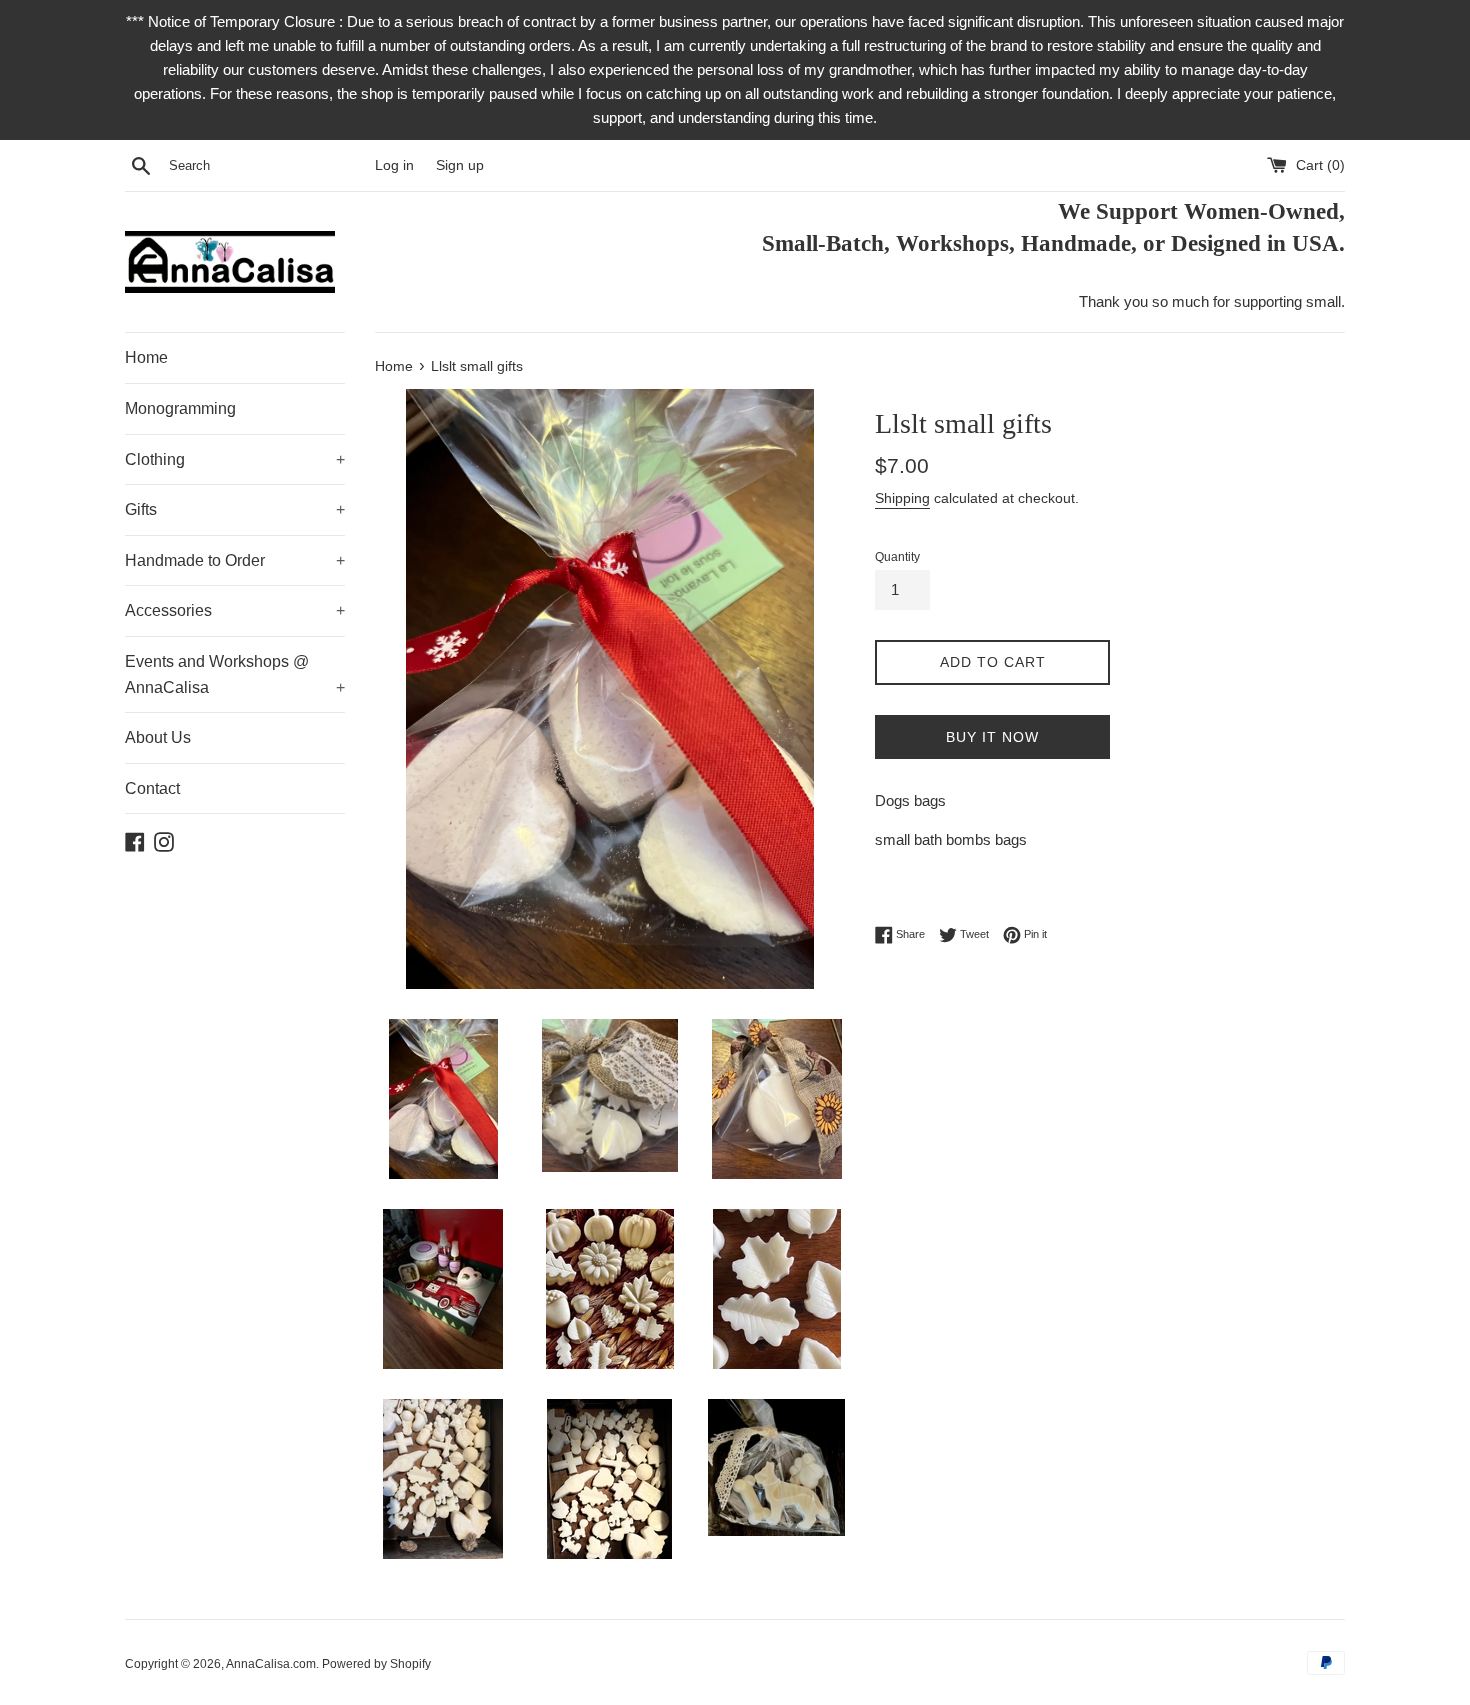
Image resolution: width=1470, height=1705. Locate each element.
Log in (394, 165)
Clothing (235, 459)
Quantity (897, 557)
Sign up (460, 165)
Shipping (902, 498)
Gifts (235, 509)
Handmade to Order (235, 560)
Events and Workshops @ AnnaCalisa (235, 674)
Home (146, 357)
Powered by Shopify (376, 1664)
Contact (152, 788)
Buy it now (992, 737)
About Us (158, 737)
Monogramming (180, 408)
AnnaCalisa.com (271, 1664)
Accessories (235, 610)
